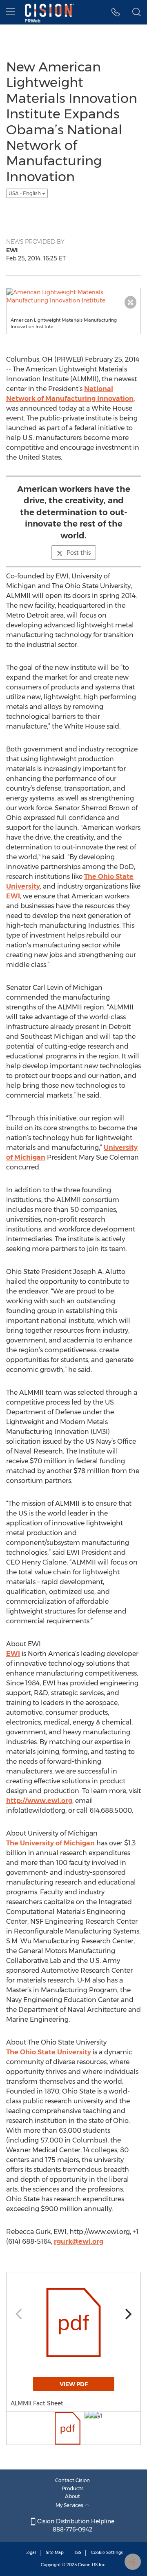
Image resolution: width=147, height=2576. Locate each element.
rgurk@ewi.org (79, 2241)
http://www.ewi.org (39, 1801)
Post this (79, 553)
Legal (31, 2553)
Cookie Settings (107, 2553)
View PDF (74, 2384)
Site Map (55, 2553)
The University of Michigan (50, 1843)
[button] (116, 12)
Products (73, 2488)
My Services (70, 2505)
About (72, 2496)
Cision (84, 2565)
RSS (77, 2553)
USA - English (25, 193)
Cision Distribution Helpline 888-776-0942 (75, 2525)
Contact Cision (72, 2480)
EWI (13, 896)
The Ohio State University (49, 2052)
